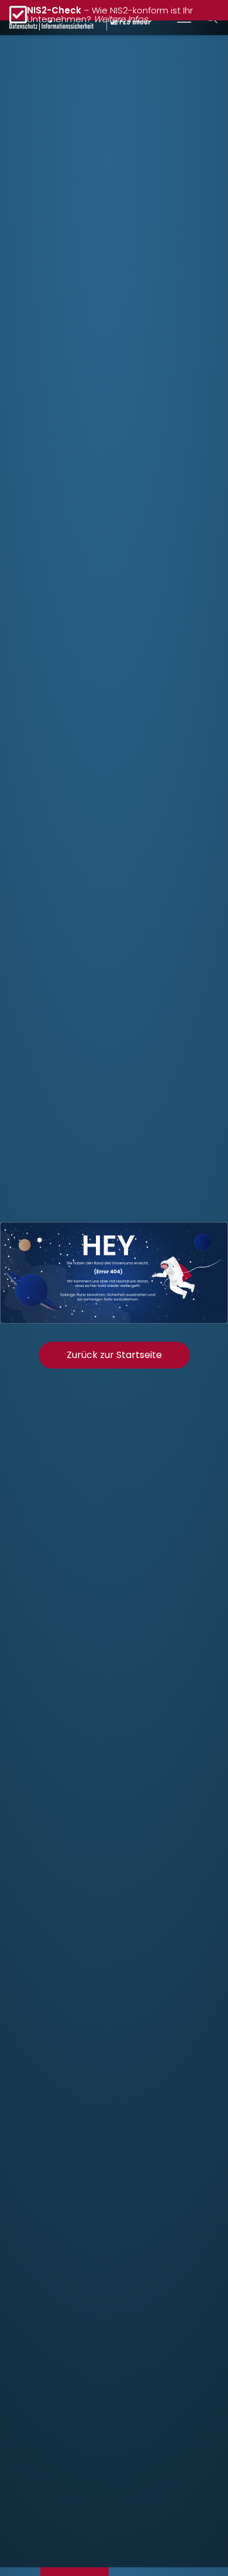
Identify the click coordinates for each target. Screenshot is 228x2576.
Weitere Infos (121, 19)
